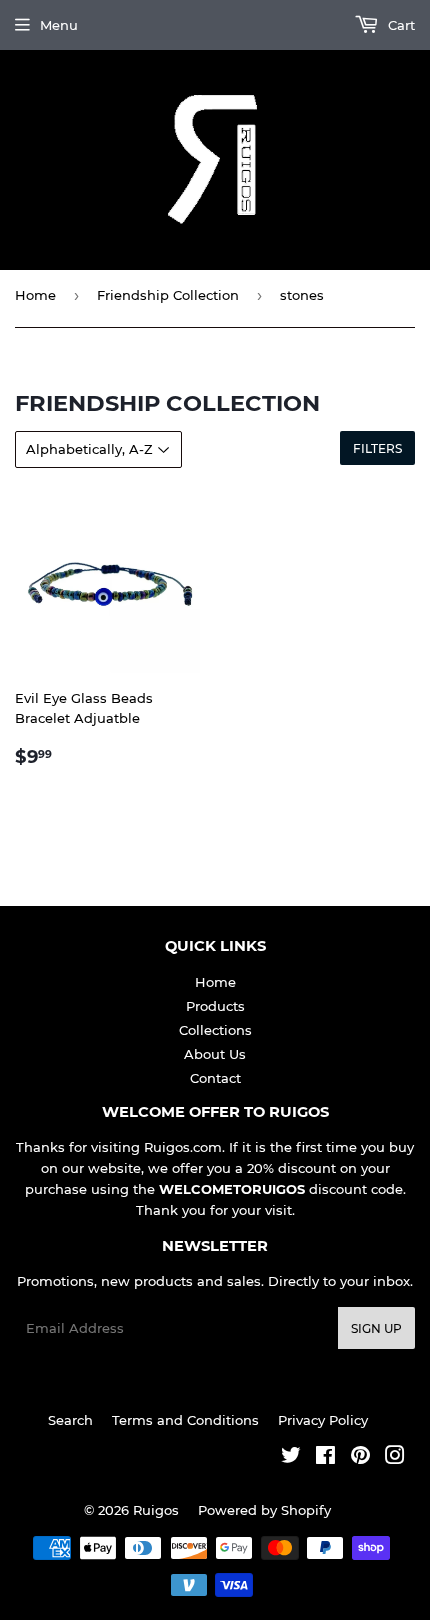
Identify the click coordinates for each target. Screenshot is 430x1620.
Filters (377, 448)
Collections (215, 1030)
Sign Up (376, 1328)
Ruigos (156, 1510)
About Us (215, 1054)
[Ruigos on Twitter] (291, 1458)
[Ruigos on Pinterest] (360, 1458)
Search (70, 1420)
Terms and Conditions (185, 1420)
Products (215, 1006)
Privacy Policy (323, 1420)
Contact (215, 1078)
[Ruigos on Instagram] (395, 1458)
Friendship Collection (168, 295)
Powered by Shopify (264, 1510)
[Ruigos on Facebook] (325, 1458)
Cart (399, 25)
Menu (59, 25)
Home (35, 295)
